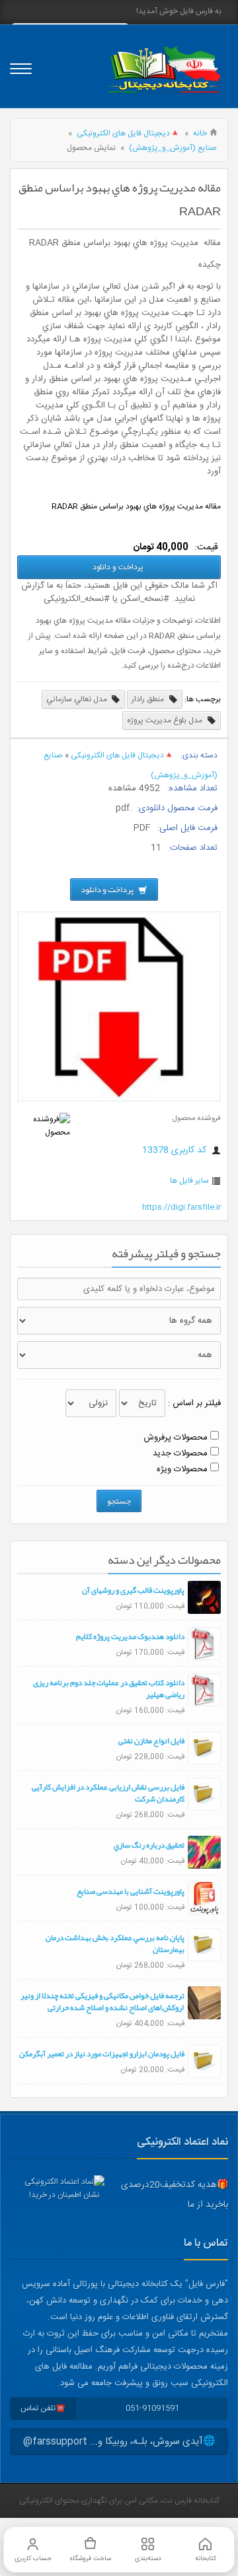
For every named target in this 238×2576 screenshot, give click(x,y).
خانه (200, 133)
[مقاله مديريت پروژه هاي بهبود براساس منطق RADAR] (119, 1099)
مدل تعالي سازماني (78, 699)
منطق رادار (149, 699)
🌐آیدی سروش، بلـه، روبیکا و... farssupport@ (119, 2442)
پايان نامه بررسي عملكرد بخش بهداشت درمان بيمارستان (115, 1943)
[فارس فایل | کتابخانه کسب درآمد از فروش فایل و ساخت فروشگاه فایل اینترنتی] (164, 70)
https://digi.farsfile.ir (181, 1207)
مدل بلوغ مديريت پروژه (166, 720)
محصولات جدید (180, 1453)
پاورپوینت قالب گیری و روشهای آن (133, 1590)
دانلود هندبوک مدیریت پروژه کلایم (130, 1636)
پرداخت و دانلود (119, 567)
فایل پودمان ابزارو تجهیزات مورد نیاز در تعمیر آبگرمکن (102, 2054)
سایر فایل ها (189, 1181)
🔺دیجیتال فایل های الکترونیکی (128, 133)
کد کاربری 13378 (176, 1150)
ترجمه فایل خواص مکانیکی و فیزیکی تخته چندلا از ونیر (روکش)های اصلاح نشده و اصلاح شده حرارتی (102, 2002)
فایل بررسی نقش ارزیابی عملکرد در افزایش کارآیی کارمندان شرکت (108, 1793)
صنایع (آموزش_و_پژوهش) (173, 148)
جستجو (119, 1501)
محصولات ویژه (182, 1469)
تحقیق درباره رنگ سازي (149, 1845)
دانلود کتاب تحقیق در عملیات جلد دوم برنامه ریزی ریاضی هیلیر (109, 1688)
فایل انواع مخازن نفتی (151, 1741)
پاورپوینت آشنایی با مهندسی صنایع (131, 1891)
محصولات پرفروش (176, 1438)
